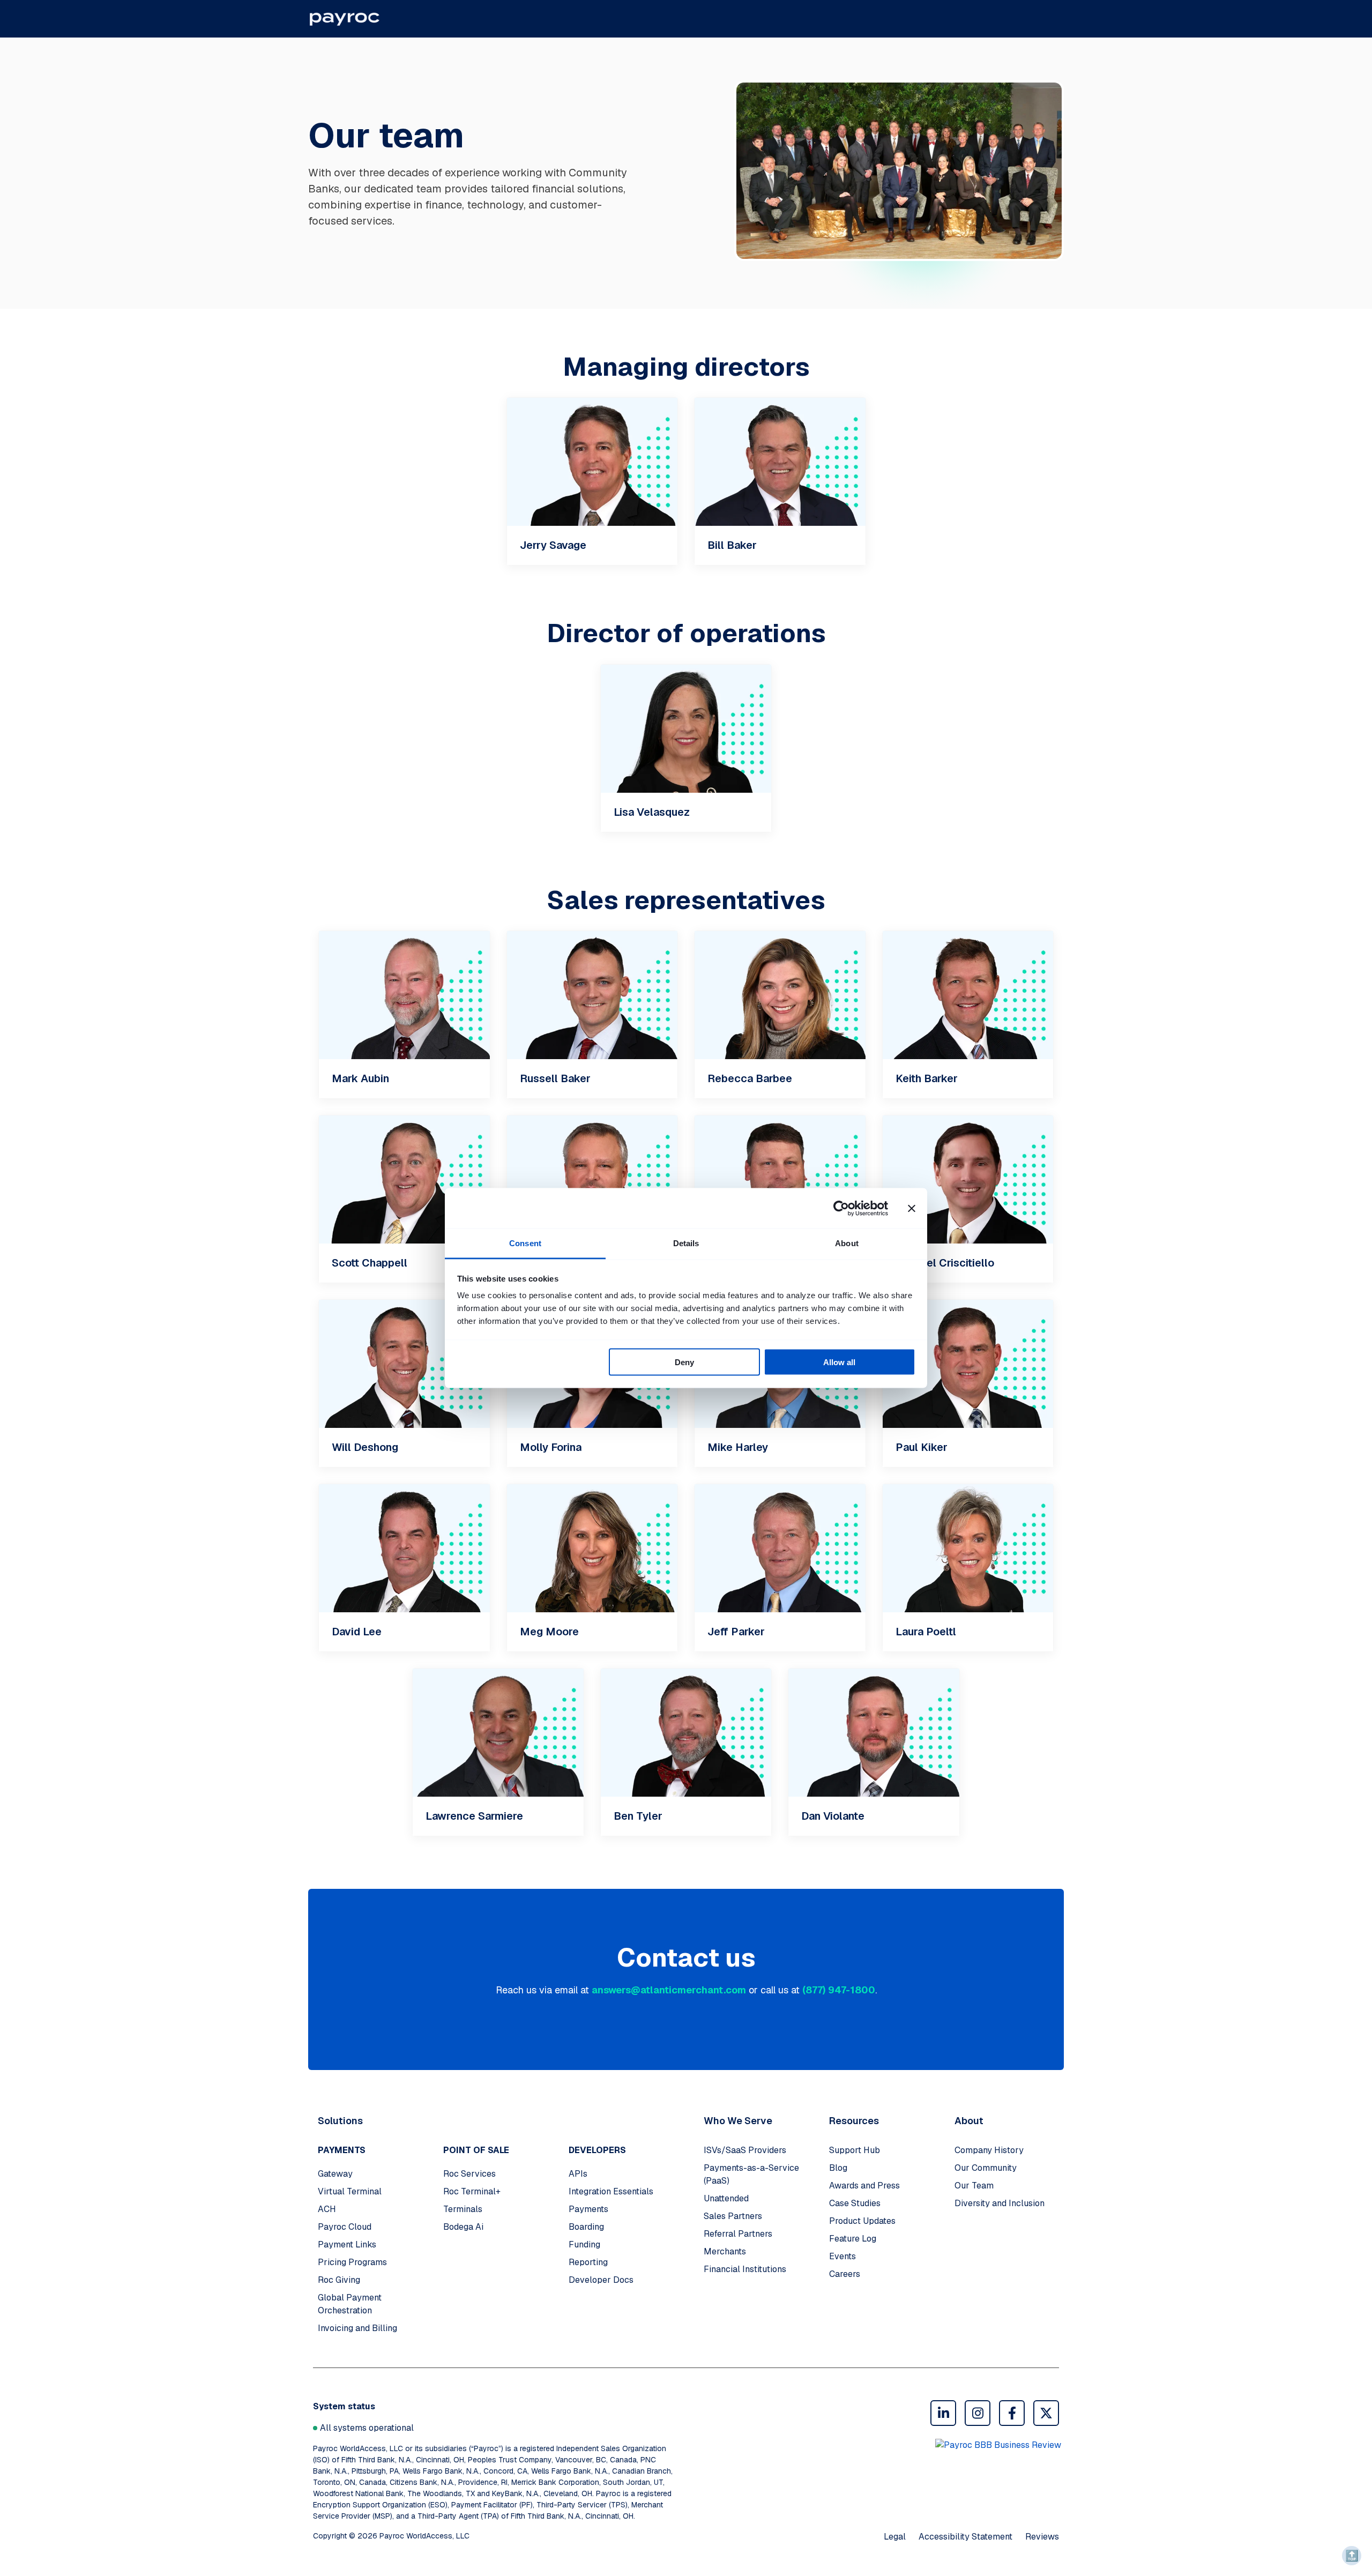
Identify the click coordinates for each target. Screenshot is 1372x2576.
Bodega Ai (463, 2227)
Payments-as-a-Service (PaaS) (751, 2174)
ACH (327, 2209)
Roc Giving (339, 2280)
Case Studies (855, 2203)
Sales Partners (733, 2216)
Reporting (588, 2262)
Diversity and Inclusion (1000, 2203)
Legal (895, 2537)
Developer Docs (601, 2280)
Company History (989, 2150)
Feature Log (853, 2239)
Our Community (986, 2168)
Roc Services (469, 2174)
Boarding (586, 2227)
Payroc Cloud (345, 2227)
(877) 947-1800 (839, 1990)
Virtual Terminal (350, 2191)
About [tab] (847, 1243)
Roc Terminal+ (472, 2191)
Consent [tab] (525, 1243)
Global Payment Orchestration (350, 2304)
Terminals (463, 2209)
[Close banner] (912, 1208)
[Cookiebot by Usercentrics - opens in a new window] (841, 1208)
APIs (578, 2174)
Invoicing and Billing (357, 2328)
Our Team (974, 2186)
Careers (845, 2274)
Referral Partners (738, 2234)
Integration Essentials (611, 2191)
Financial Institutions (745, 2269)
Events (842, 2256)
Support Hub (855, 2150)
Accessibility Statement (965, 2537)
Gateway (335, 2174)
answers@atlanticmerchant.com (669, 1990)
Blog (838, 2168)
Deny (684, 1362)
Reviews (1042, 2537)
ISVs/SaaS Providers (745, 2150)
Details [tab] (686, 1243)
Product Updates (862, 2221)
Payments (588, 2209)
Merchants (725, 2251)
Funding (584, 2244)
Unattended (726, 2198)
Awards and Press (864, 2186)
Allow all (839, 1362)
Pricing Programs (352, 2262)
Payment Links (347, 2244)
